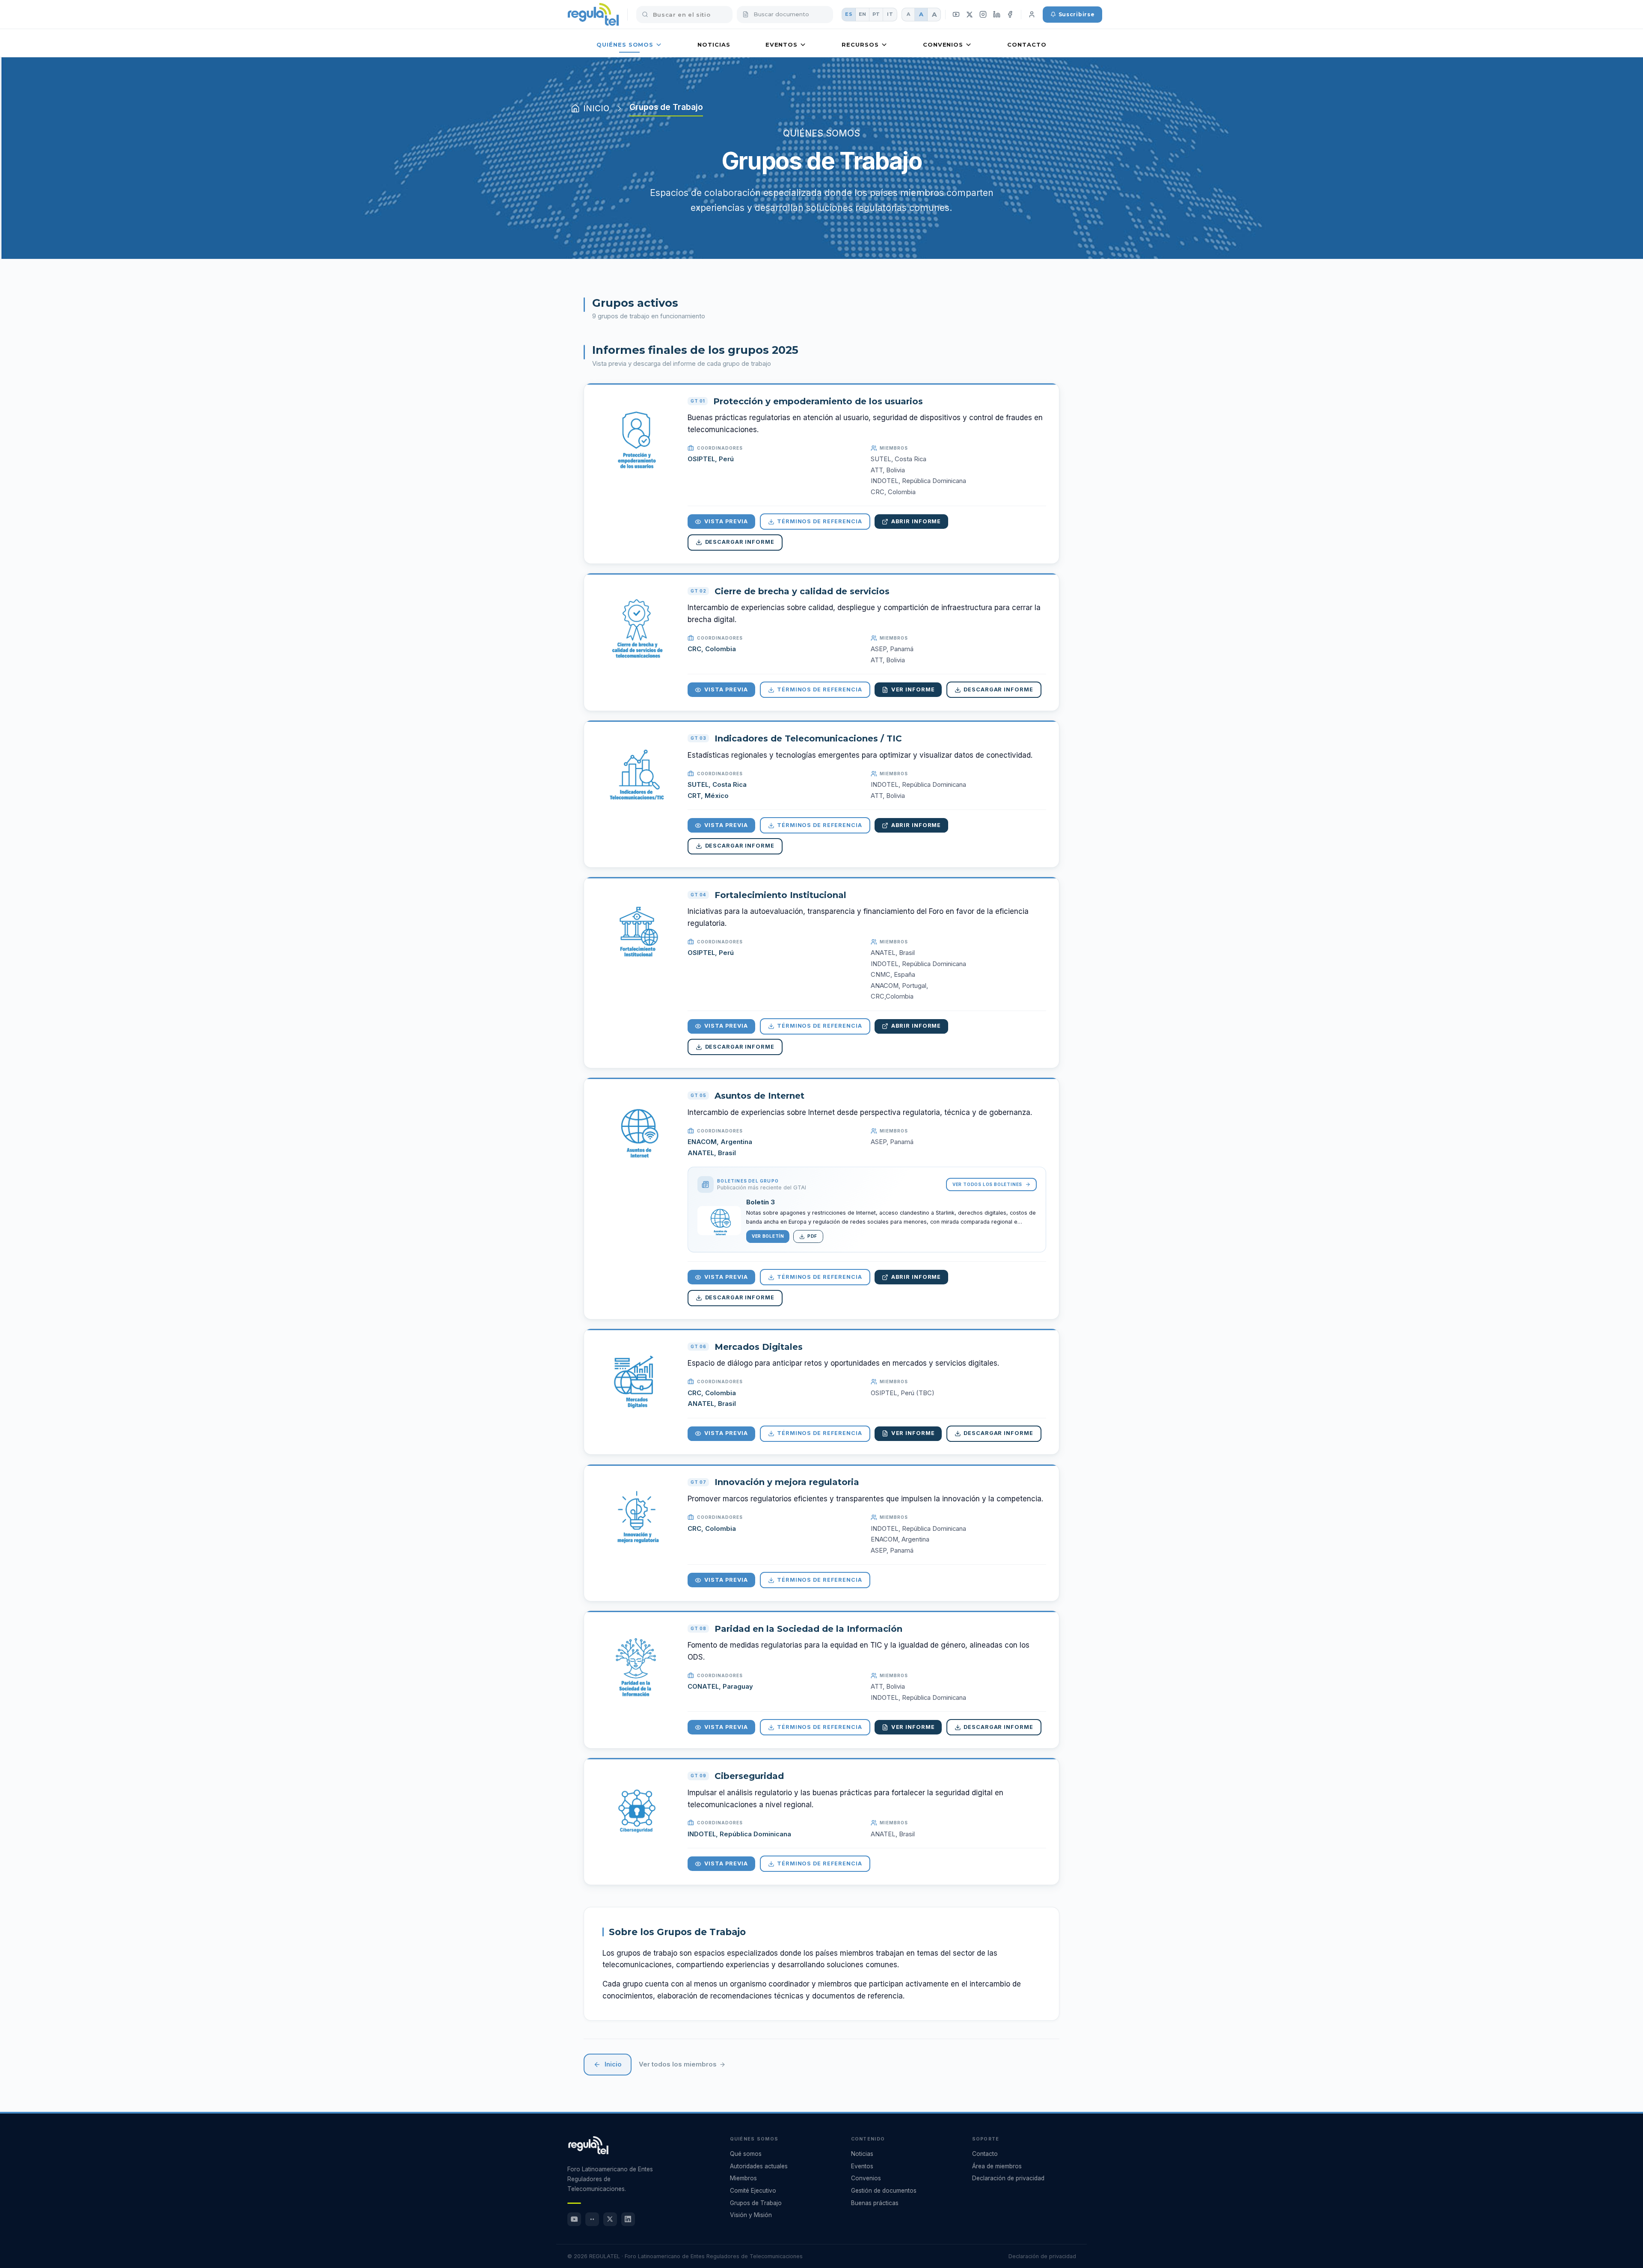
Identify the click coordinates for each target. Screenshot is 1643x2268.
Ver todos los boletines (987, 1184)
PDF (812, 1236)
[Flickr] (592, 2219)
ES (849, 14)
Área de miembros (997, 2166)
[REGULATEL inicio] (593, 15)
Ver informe (913, 689)
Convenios (943, 44)
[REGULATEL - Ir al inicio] (588, 2145)
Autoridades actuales (759, 2166)
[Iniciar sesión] (1032, 15)
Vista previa (726, 521)
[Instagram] (983, 15)
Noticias (714, 44)
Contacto (1027, 44)
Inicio (613, 2064)
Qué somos (746, 2154)
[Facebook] (1010, 15)
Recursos (860, 44)
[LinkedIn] (996, 15)
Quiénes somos (625, 44)
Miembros (743, 2178)
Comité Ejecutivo (753, 2191)
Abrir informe (916, 521)
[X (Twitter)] (970, 14)
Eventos (781, 44)
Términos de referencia (820, 521)
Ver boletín (768, 1236)
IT (890, 14)
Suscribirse (1077, 14)
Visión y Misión (751, 2215)
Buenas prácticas (875, 2203)
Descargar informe (740, 542)
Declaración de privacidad (1008, 2178)
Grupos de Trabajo (756, 2203)
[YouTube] (956, 15)
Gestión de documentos (884, 2191)
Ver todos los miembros (678, 2064)
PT (876, 14)
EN (863, 14)
